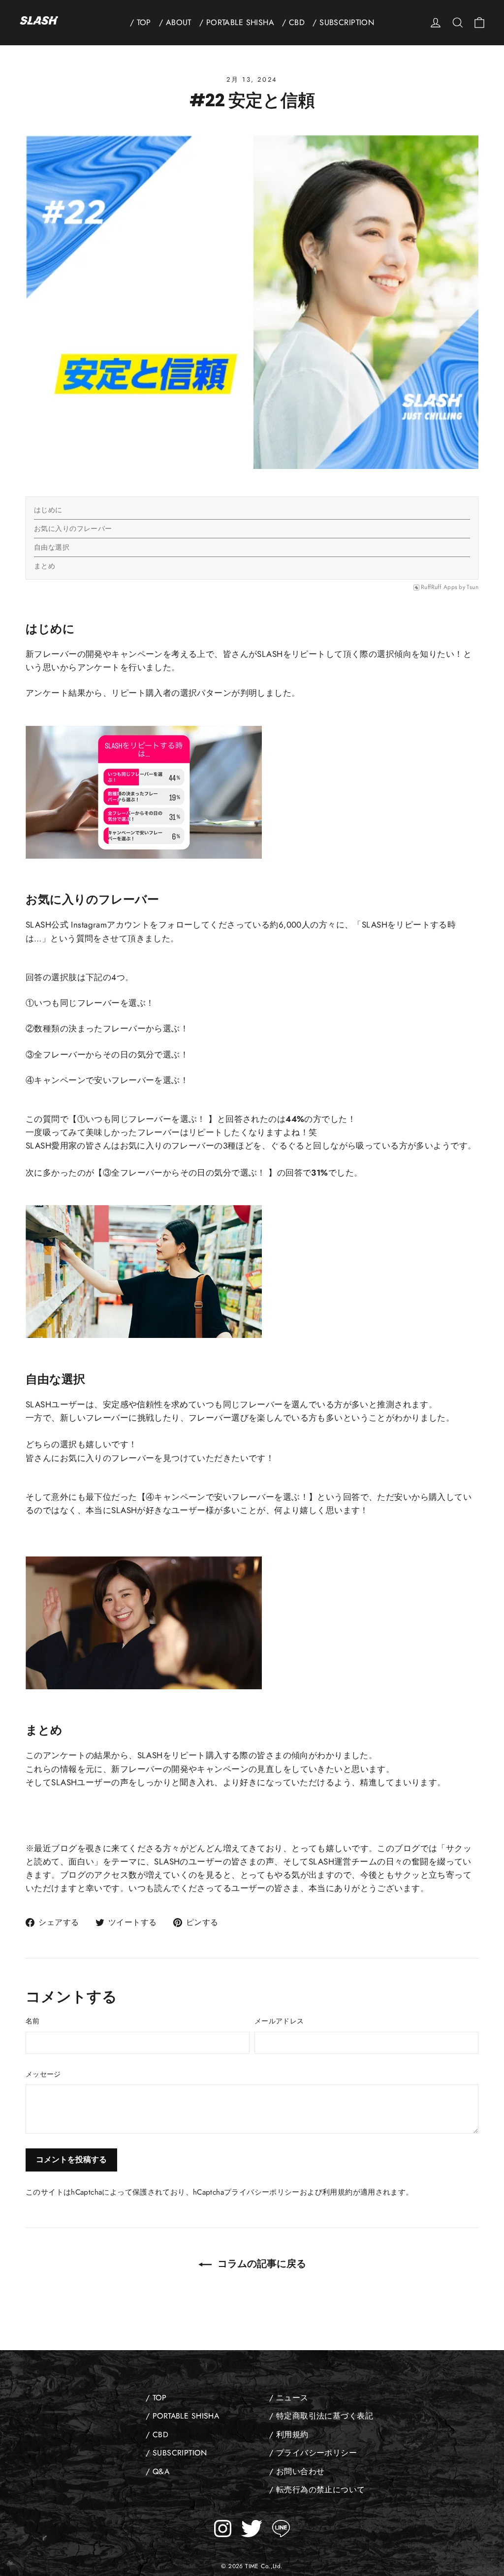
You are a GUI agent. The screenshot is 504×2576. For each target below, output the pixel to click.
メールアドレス (279, 2021)
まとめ (45, 566)
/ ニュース (289, 2398)
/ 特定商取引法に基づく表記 (321, 2416)
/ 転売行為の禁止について (317, 2490)
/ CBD (293, 22)
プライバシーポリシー (262, 2192)
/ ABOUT (175, 22)
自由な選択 (52, 547)
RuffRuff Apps (439, 588)
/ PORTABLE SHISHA (237, 22)
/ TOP (141, 22)
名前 (33, 2021)
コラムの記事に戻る (261, 2264)
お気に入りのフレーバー (73, 528)
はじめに (48, 510)
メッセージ (43, 2074)
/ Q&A (157, 2471)
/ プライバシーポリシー (313, 2453)
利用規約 (338, 2192)
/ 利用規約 (289, 2435)
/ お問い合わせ (297, 2471)
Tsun (472, 588)
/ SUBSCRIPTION (343, 22)
